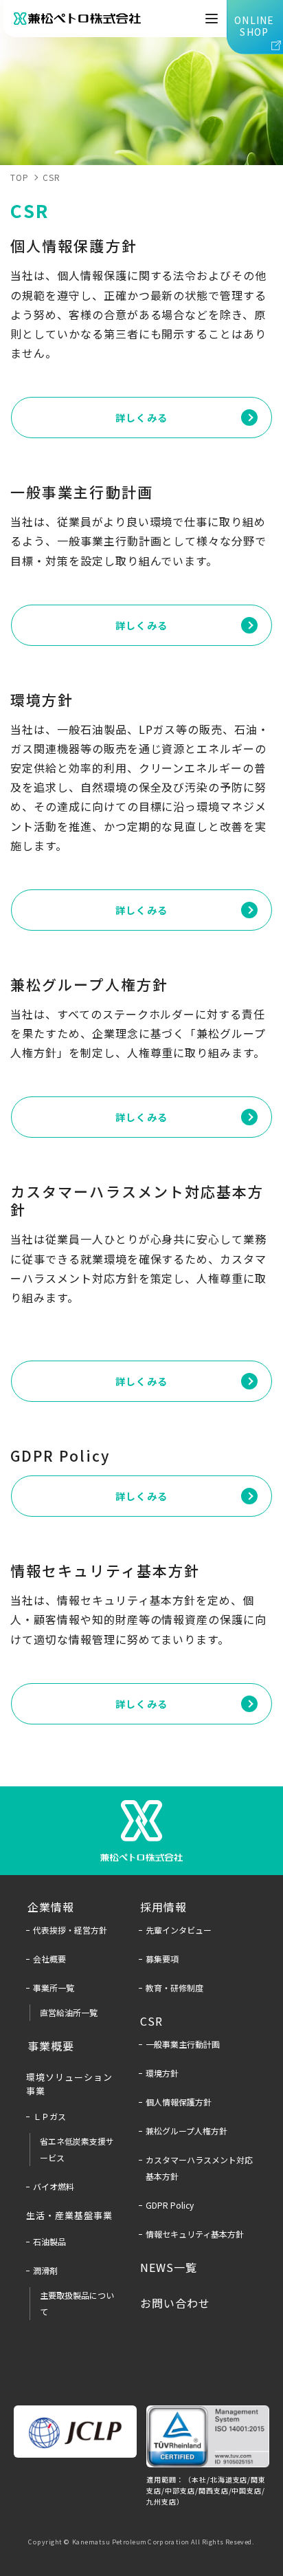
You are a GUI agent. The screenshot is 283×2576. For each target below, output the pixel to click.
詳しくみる (141, 418)
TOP (20, 177)
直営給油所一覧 (69, 2012)
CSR (52, 177)
